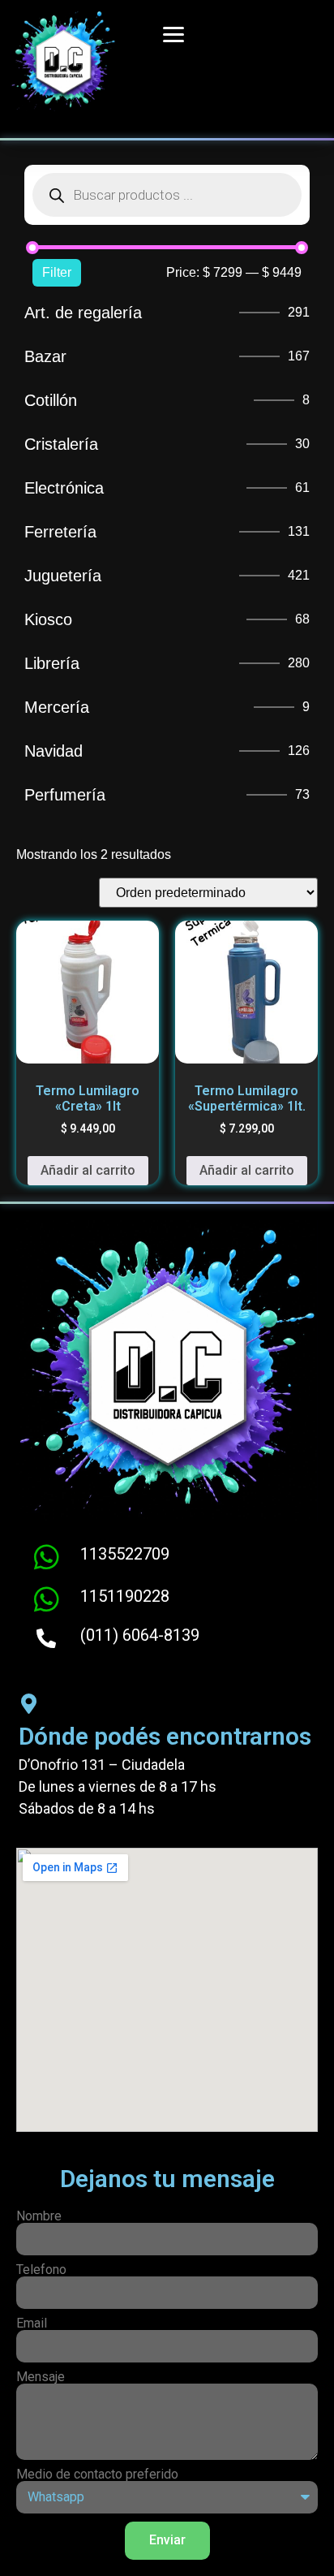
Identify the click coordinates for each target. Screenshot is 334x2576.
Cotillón (51, 400)
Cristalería (61, 444)
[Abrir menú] (168, 34)
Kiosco (48, 619)
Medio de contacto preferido (97, 2475)
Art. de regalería (83, 313)
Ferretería (60, 532)
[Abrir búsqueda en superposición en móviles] (167, 195)
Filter (57, 272)
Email (32, 2324)
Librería (52, 663)
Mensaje (41, 2377)
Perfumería (65, 795)
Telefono (41, 2270)
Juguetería (63, 576)
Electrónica (64, 488)
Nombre (39, 2216)
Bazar (45, 356)
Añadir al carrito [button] (88, 1170)
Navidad (54, 751)
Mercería (57, 707)
